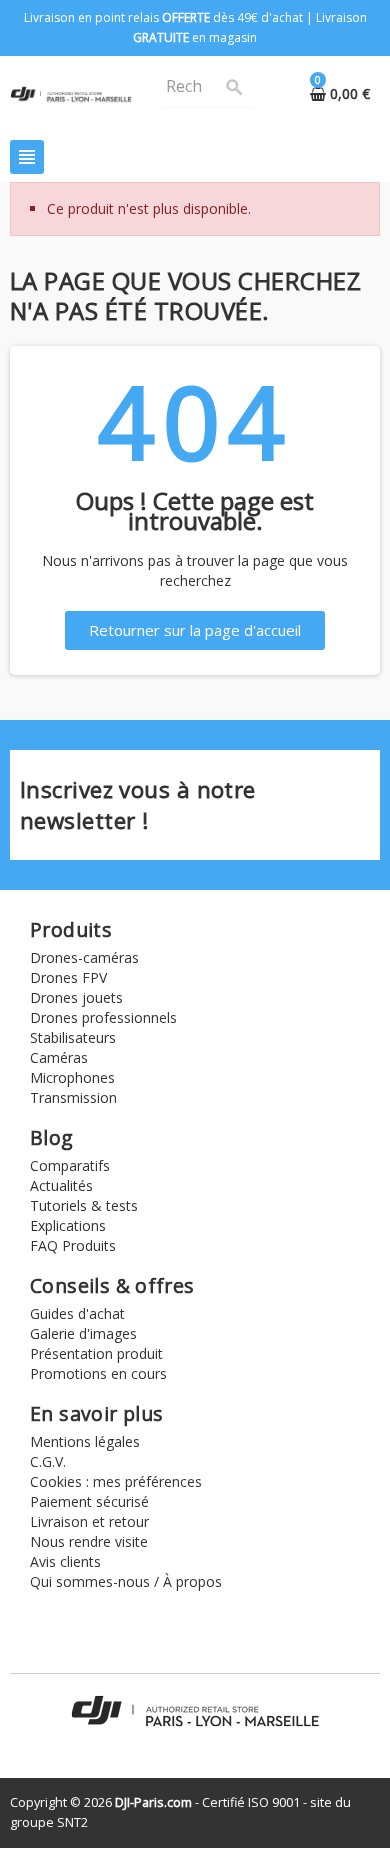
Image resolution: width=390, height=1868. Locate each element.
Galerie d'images (83, 1333)
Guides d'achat (77, 1313)
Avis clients (65, 1561)
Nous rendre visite (89, 1541)
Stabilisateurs (73, 1037)
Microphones (72, 1077)
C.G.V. (48, 1461)
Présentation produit (96, 1353)
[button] (195, 630)
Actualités (61, 1185)
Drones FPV (68, 977)
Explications (68, 1225)
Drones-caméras (84, 957)
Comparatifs (70, 1165)
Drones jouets (76, 997)
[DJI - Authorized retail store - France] (71, 92)
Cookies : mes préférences (116, 1481)
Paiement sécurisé (89, 1501)
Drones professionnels (103, 1017)
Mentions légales (85, 1441)
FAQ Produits (73, 1245)
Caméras (59, 1057)
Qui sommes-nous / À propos (126, 1581)
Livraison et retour (89, 1521)
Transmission (73, 1097)
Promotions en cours (98, 1373)
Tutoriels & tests (84, 1205)
